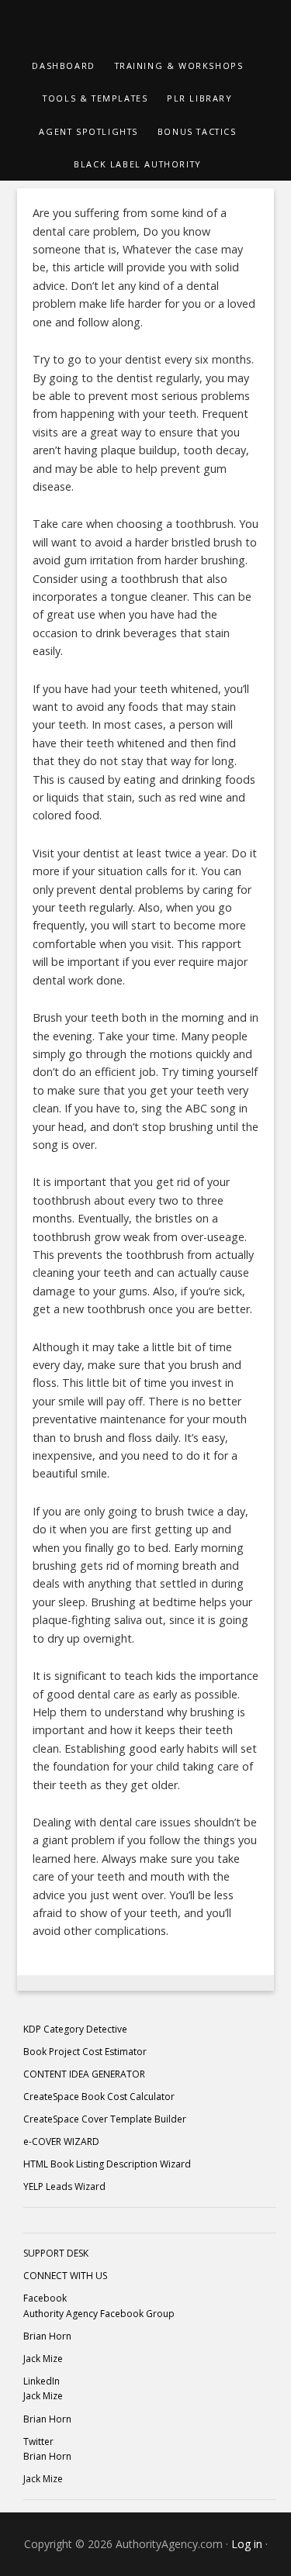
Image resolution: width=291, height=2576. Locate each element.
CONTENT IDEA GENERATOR (84, 2074)
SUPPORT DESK (56, 2253)
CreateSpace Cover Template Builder (105, 2119)
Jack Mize (43, 2359)
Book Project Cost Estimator (85, 2052)
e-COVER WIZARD (61, 2141)
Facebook (45, 2298)
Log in (247, 2544)
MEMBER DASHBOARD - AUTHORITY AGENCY (146, 25)
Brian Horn (47, 2336)
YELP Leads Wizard (64, 2186)
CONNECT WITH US (65, 2276)
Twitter (38, 2442)
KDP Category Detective (75, 2029)
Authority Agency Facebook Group (99, 2314)
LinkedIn (42, 2381)
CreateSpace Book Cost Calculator (99, 2097)
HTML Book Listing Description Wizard (107, 2164)
